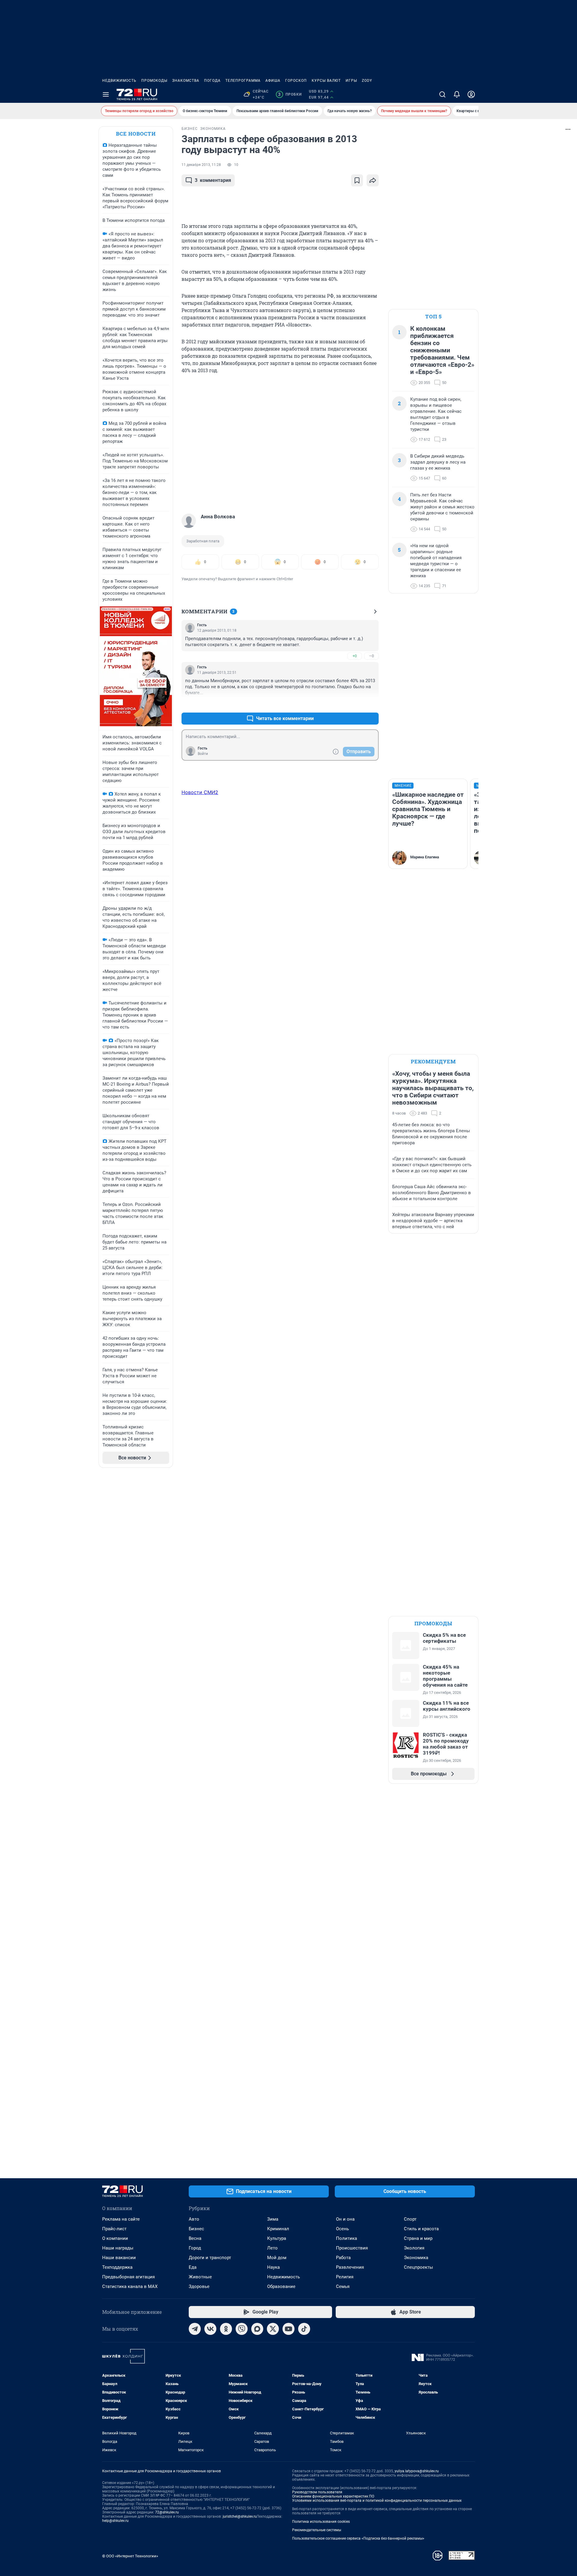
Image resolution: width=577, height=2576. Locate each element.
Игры (351, 81)
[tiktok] (304, 2329)
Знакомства (186, 81)
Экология (414, 2248)
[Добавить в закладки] (357, 180)
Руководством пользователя (317, 2492)
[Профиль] (471, 94)
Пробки (290, 94)
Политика (347, 2238)
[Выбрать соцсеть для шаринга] (373, 180)
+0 (355, 656)
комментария (213, 180)
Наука (273, 2267)
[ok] (226, 2329)
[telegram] (195, 2329)
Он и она (345, 2219)
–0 (371, 656)
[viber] (242, 2329)
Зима (273, 2219)
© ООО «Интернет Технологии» (130, 2556)
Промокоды (154, 81)
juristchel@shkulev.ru (240, 2516)
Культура (277, 2238)
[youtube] (288, 2329)
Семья (343, 2286)
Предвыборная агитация (128, 2277)
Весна (195, 2238)
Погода (212, 81)
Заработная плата (203, 541)
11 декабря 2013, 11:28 (201, 165)
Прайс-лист (114, 2229)
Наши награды (118, 2248)
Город (195, 2248)
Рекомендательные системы (317, 2530)
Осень (342, 2229)
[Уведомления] (457, 94)
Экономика (416, 2258)
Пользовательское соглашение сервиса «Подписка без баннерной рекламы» (358, 2538)
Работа (343, 2258)
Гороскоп (296, 81)
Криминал (278, 2229)
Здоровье (199, 2286)
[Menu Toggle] (106, 94)
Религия (345, 2277)
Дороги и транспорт (210, 2258)
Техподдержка (117, 2267)
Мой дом (277, 2258)
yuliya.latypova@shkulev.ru (417, 2471)
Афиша (273, 81)
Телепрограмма (243, 81)
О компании (115, 2238)
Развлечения (350, 2267)
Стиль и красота (421, 2229)
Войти (203, 754)
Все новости (136, 134)
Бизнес (196, 2229)
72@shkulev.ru (167, 2512)
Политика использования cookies (321, 2522)
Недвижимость (119, 81)
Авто (194, 2219)
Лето (272, 2248)
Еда (193, 2267)
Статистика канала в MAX (130, 2286)
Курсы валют (326, 81)
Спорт (410, 2219)
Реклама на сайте (121, 2219)
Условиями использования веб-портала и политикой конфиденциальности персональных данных (377, 2501)
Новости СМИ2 (200, 792)
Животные (200, 2277)
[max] (257, 2329)
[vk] (210, 2329)
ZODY (367, 81)
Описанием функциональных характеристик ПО (333, 2496)
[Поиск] (442, 94)
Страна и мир (418, 2238)
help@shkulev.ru (115, 2521)
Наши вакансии (119, 2258)
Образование (281, 2286)
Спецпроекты (418, 2267)
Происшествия (352, 2248)
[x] (273, 2329)
